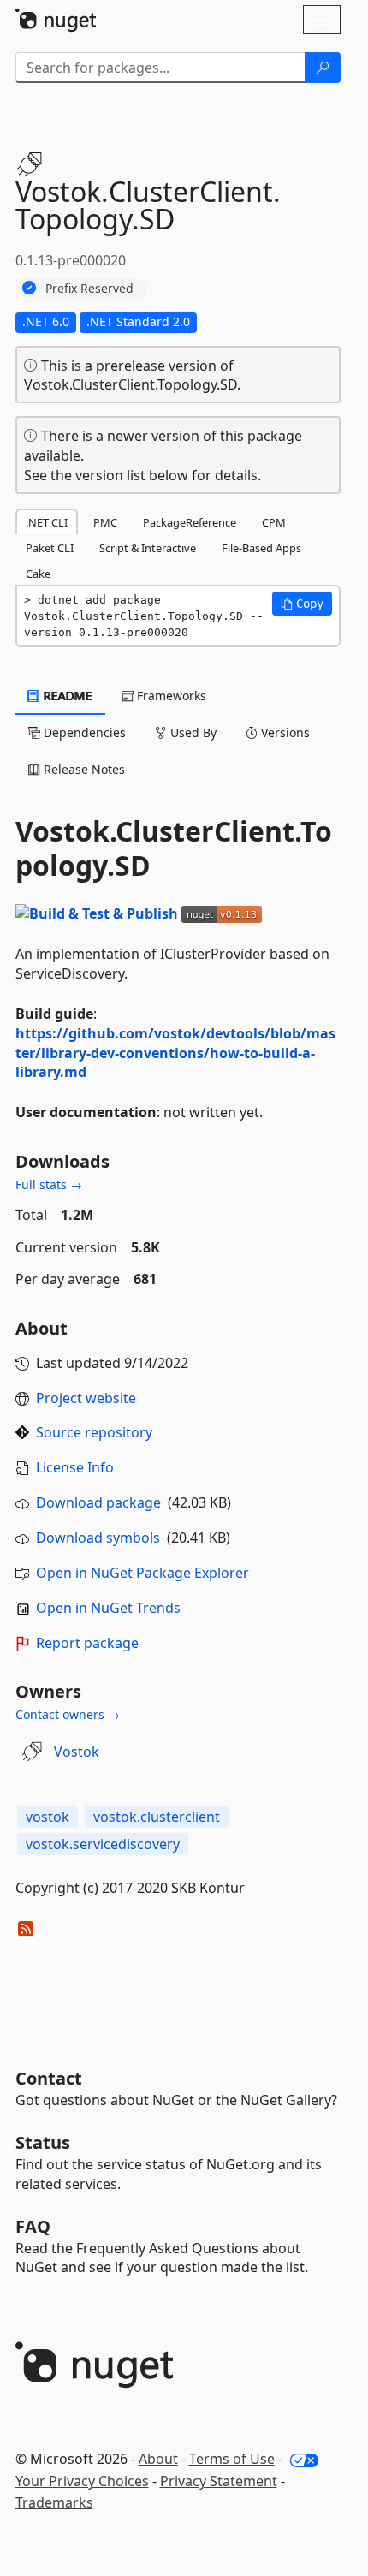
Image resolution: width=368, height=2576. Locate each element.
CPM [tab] (274, 522)
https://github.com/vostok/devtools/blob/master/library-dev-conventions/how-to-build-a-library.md (175, 1053)
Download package (98, 1502)
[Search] (323, 68)
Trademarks (54, 2502)
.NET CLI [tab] (47, 522)
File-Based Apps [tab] (261, 548)
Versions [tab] (284, 732)
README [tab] (66, 696)
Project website (86, 1398)
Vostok (77, 1752)
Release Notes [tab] (83, 769)
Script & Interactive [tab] (148, 548)
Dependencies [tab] (83, 732)
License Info (75, 1467)
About (158, 2459)
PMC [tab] (105, 522)
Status (43, 2142)
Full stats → (49, 1184)
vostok (47, 1817)
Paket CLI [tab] (50, 548)
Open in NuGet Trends (108, 1608)
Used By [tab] (192, 732)
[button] (302, 604)
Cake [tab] (38, 574)
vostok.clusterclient (157, 1817)
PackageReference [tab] (190, 522)
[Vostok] (32, 1752)
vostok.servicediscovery (103, 1844)
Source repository (94, 1432)
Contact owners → (68, 1714)
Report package (87, 1643)
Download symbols (98, 1538)
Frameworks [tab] (170, 696)
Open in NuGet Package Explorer (142, 1573)
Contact (49, 2078)
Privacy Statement (219, 2481)
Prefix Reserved (89, 288)
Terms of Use (232, 2459)
